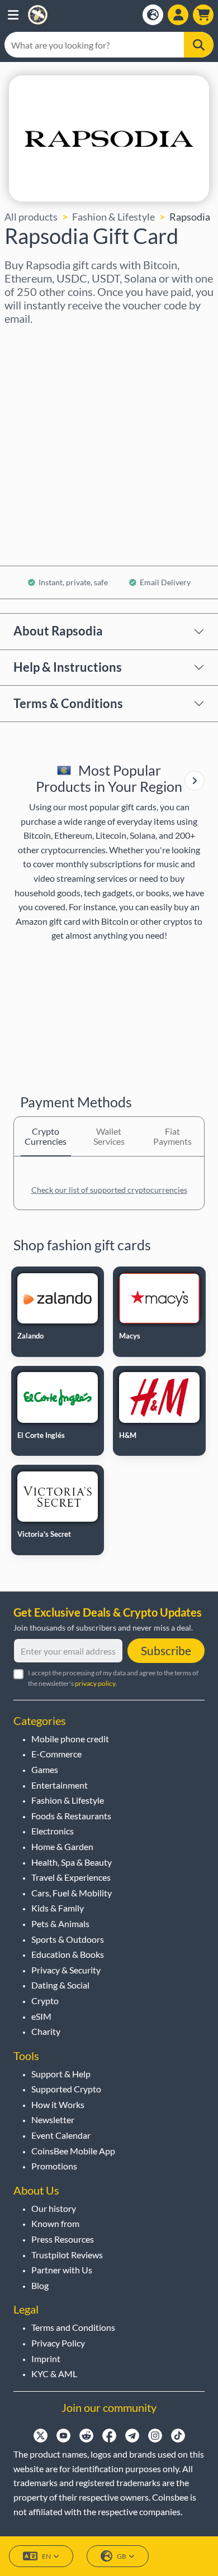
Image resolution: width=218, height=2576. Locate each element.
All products (31, 217)
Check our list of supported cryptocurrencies (109, 1190)
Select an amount (43, 388)
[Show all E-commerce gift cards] (195, 781)
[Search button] (199, 45)
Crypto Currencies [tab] (46, 1136)
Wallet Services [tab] (109, 1136)
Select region (34, 340)
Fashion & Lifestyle (113, 217)
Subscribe (166, 1650)
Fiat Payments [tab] (172, 1136)
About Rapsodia (58, 631)
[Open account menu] (178, 15)
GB (122, 2556)
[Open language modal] (153, 15)
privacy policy (95, 1683)
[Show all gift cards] (195, 781)
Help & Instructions (68, 667)
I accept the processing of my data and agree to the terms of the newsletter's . (113, 1678)
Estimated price (39, 436)
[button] (13, 15)
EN (46, 2556)
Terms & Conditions (68, 703)
